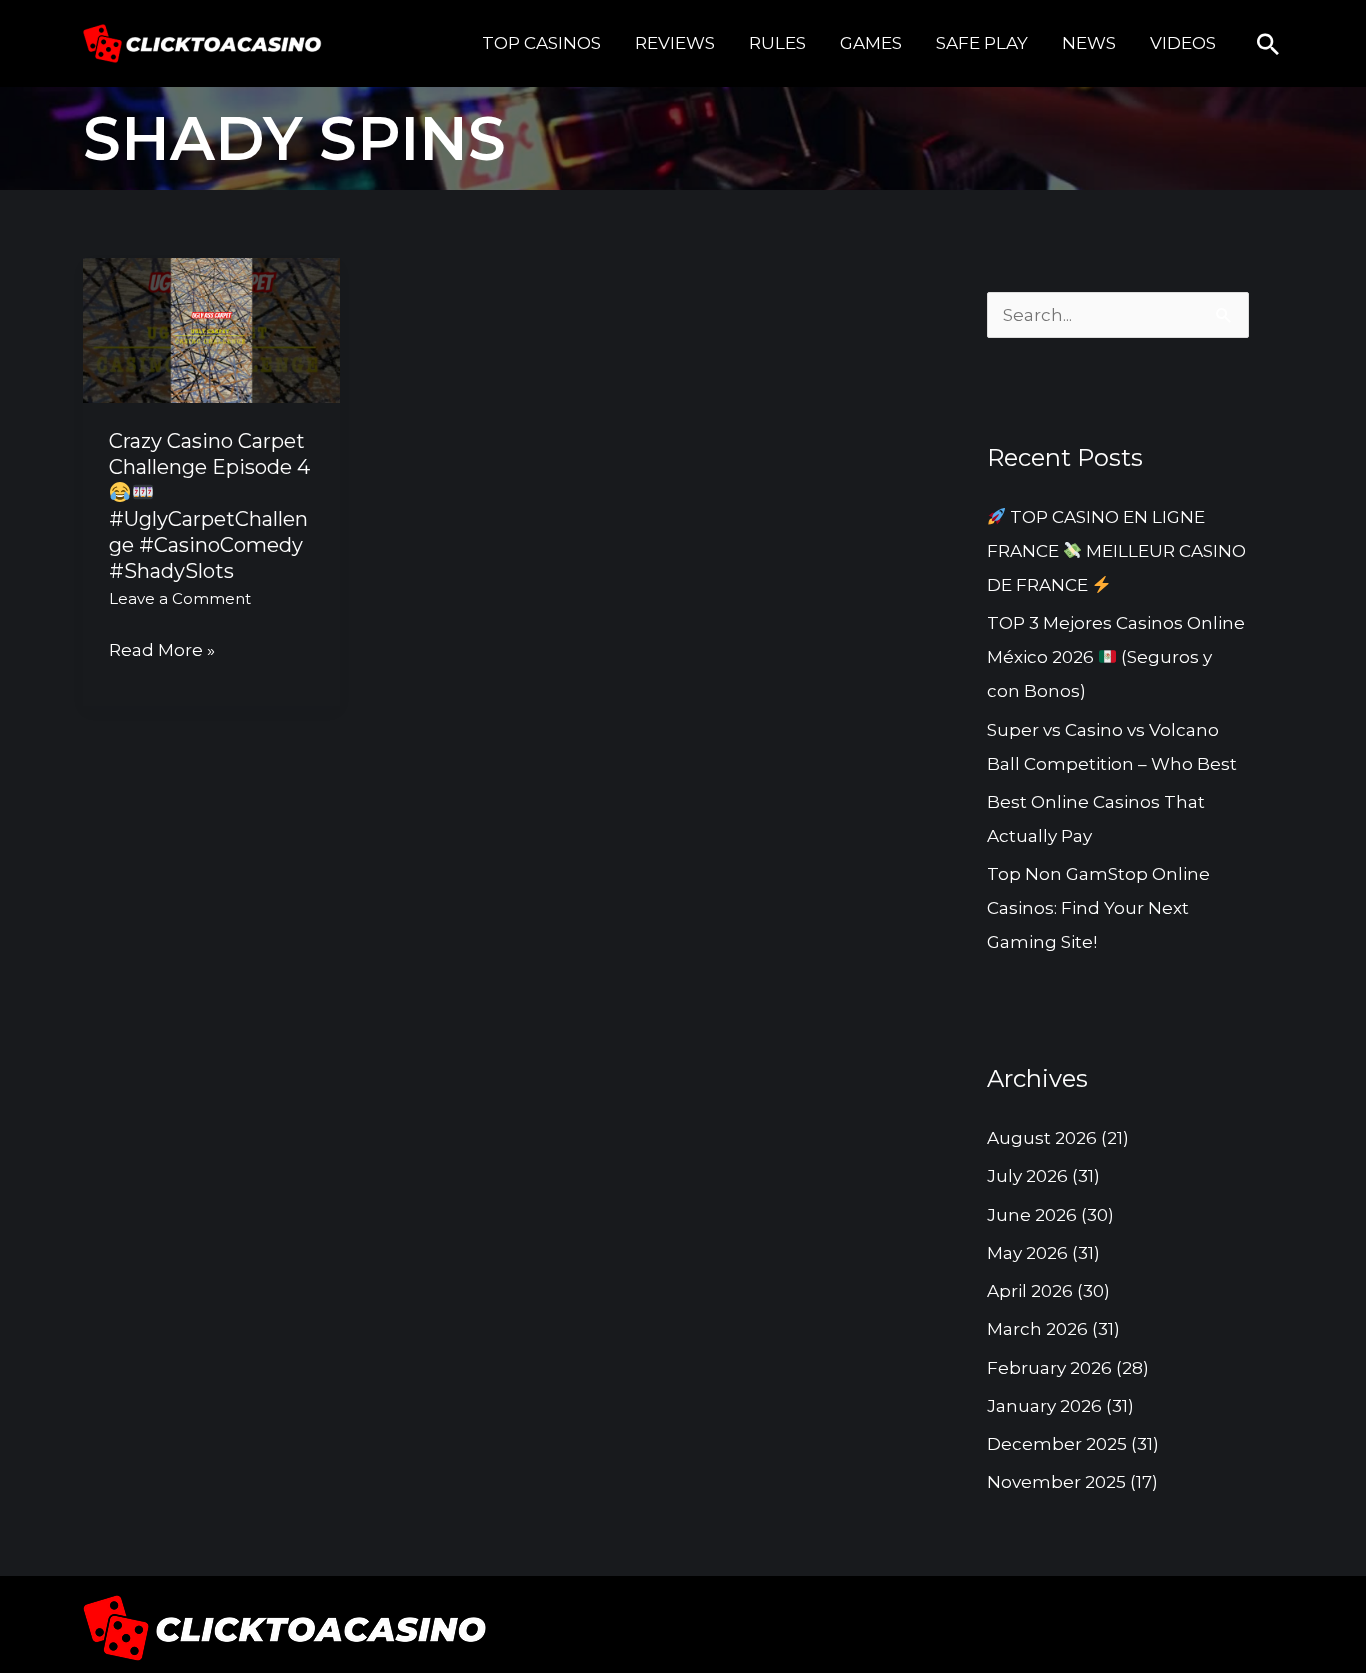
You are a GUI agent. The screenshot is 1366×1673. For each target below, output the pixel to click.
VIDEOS (1183, 43)
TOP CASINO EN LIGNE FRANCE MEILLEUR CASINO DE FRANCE (1116, 551)
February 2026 (1049, 1368)
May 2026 (1027, 1253)
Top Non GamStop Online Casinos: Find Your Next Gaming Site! (1098, 908)
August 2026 (1042, 1138)
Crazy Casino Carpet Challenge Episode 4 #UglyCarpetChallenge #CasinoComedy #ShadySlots (209, 506)
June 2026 (1032, 1215)
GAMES (871, 43)
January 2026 (1044, 1406)
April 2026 (1030, 1291)
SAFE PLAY (982, 43)
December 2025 (1057, 1444)
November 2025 (1056, 1482)
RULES (777, 43)
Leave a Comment (180, 598)
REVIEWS (675, 43)
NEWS (1089, 43)
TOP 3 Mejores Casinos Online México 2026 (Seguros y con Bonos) (1116, 657)
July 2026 (1027, 1176)
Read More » (162, 647)
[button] (1268, 44)
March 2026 (1037, 1329)
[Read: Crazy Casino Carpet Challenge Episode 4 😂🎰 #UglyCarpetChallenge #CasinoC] (211, 329)
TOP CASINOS (541, 43)
